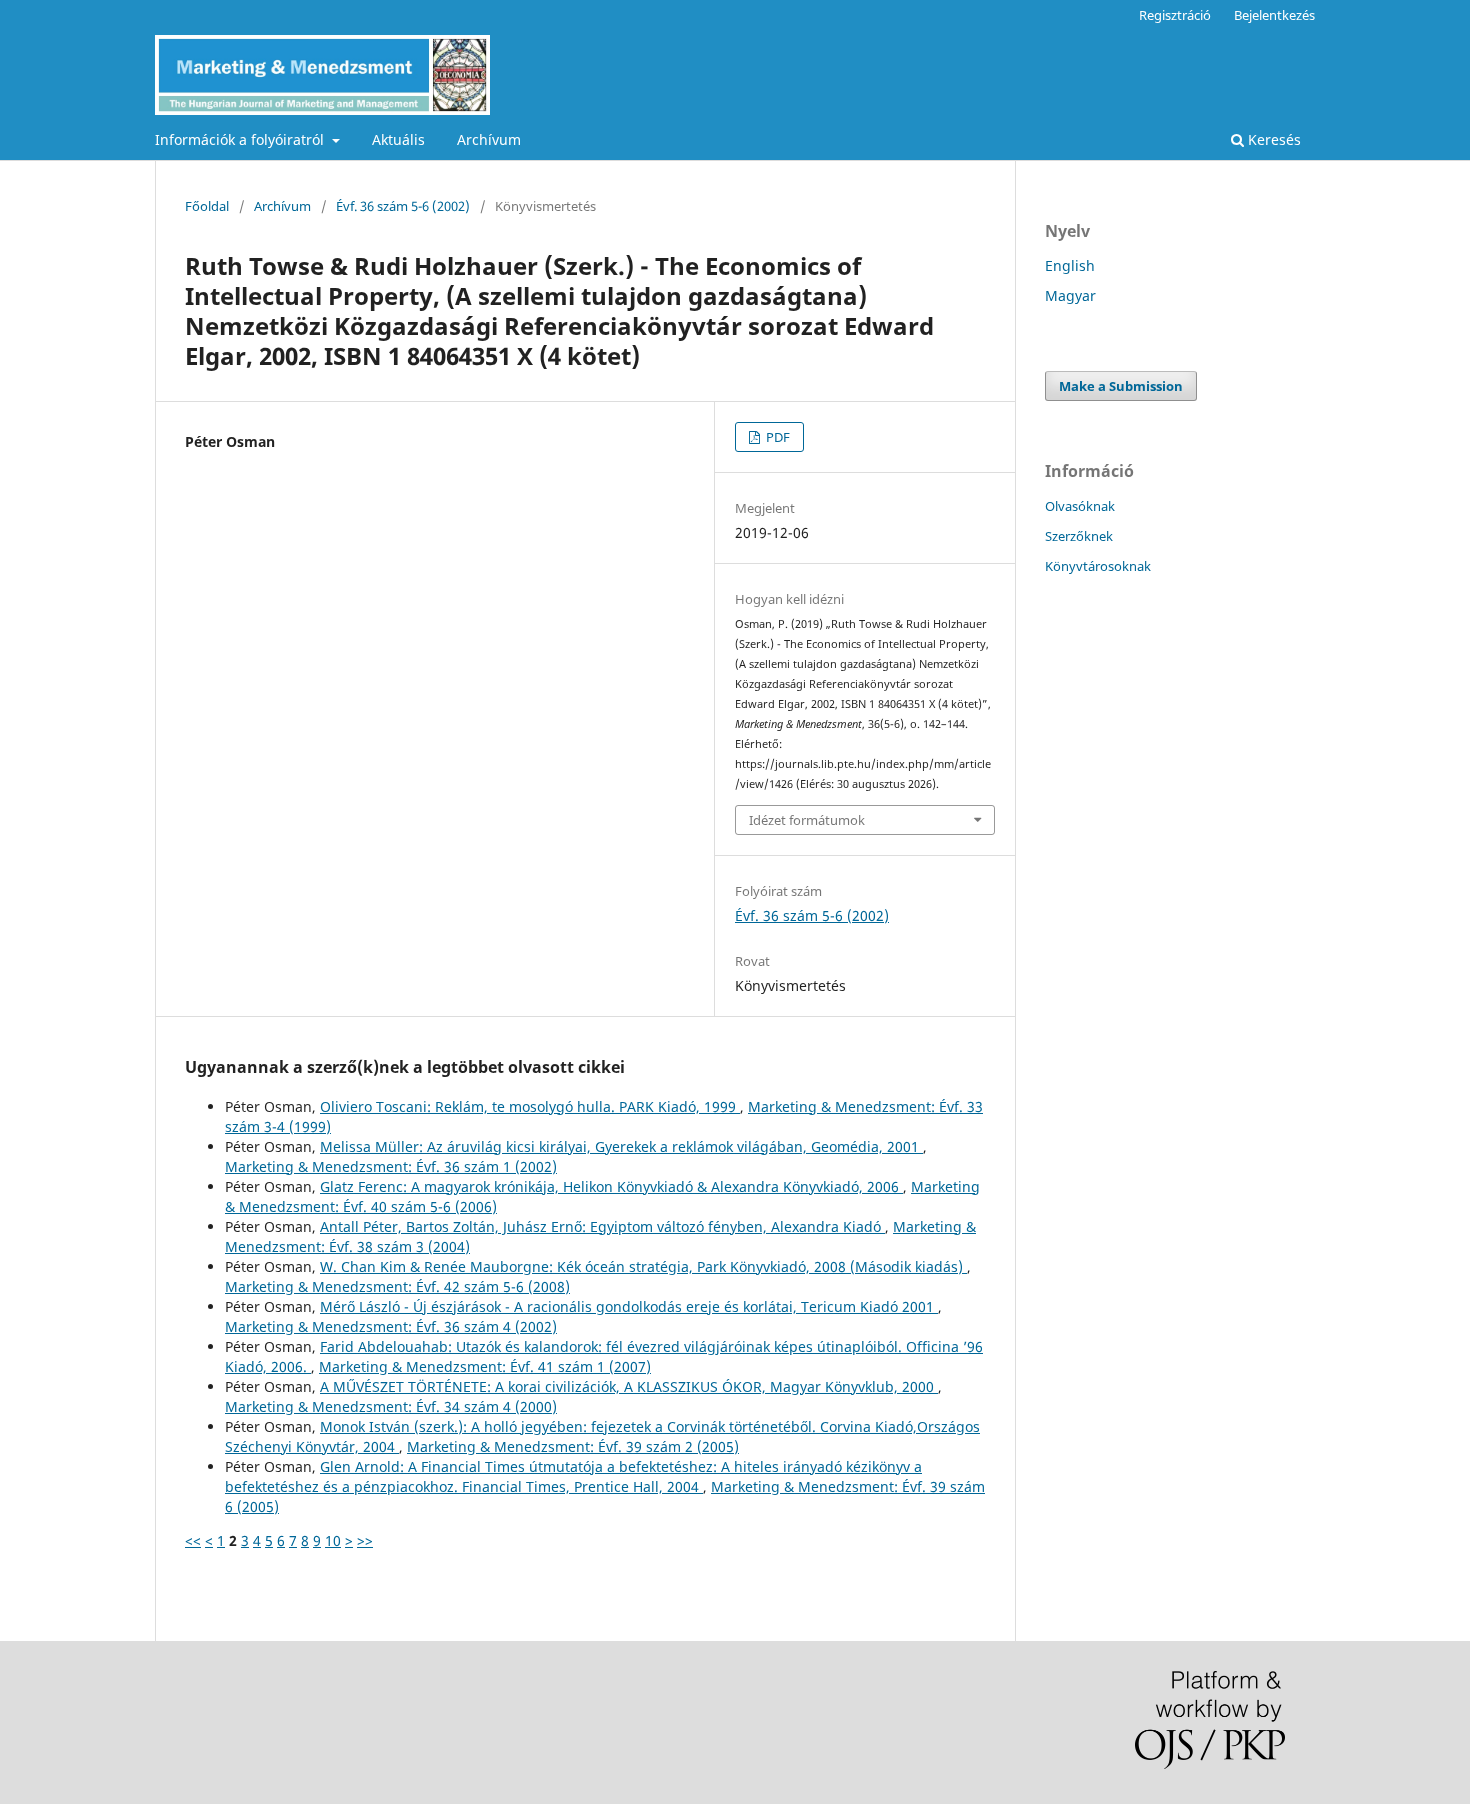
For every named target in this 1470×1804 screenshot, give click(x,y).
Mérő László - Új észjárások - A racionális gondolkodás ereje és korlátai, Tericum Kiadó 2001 (629, 1306)
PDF (776, 437)
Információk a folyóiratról (241, 139)
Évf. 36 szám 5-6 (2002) (403, 206)
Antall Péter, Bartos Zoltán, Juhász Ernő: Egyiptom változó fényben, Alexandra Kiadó (602, 1226)
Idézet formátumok (807, 820)
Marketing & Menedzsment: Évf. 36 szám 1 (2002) (391, 1166)
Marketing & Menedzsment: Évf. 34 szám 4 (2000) (391, 1406)
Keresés (1272, 139)
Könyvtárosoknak (1098, 566)
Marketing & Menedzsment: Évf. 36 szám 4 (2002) (391, 1326)
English (1070, 265)
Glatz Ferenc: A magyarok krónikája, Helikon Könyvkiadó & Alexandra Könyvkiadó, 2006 (611, 1186)
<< (193, 1540)
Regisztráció (1175, 15)
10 (333, 1540)
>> (365, 1540)
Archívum (489, 139)
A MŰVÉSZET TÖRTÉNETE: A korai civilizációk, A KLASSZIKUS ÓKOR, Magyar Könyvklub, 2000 (629, 1386)
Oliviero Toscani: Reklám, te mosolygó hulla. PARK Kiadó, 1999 (530, 1106)
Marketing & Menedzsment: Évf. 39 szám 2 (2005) (573, 1446)
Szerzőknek (1079, 536)
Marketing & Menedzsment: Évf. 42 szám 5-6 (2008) (397, 1286)
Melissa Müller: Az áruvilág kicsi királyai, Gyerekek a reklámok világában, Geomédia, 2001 (621, 1146)
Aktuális (398, 139)
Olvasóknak (1080, 506)
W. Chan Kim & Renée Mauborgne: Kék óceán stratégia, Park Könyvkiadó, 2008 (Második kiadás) (643, 1266)
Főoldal (207, 206)
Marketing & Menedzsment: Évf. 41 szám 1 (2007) (485, 1366)
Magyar (1070, 295)
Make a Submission (1121, 386)
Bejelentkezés (1274, 15)
